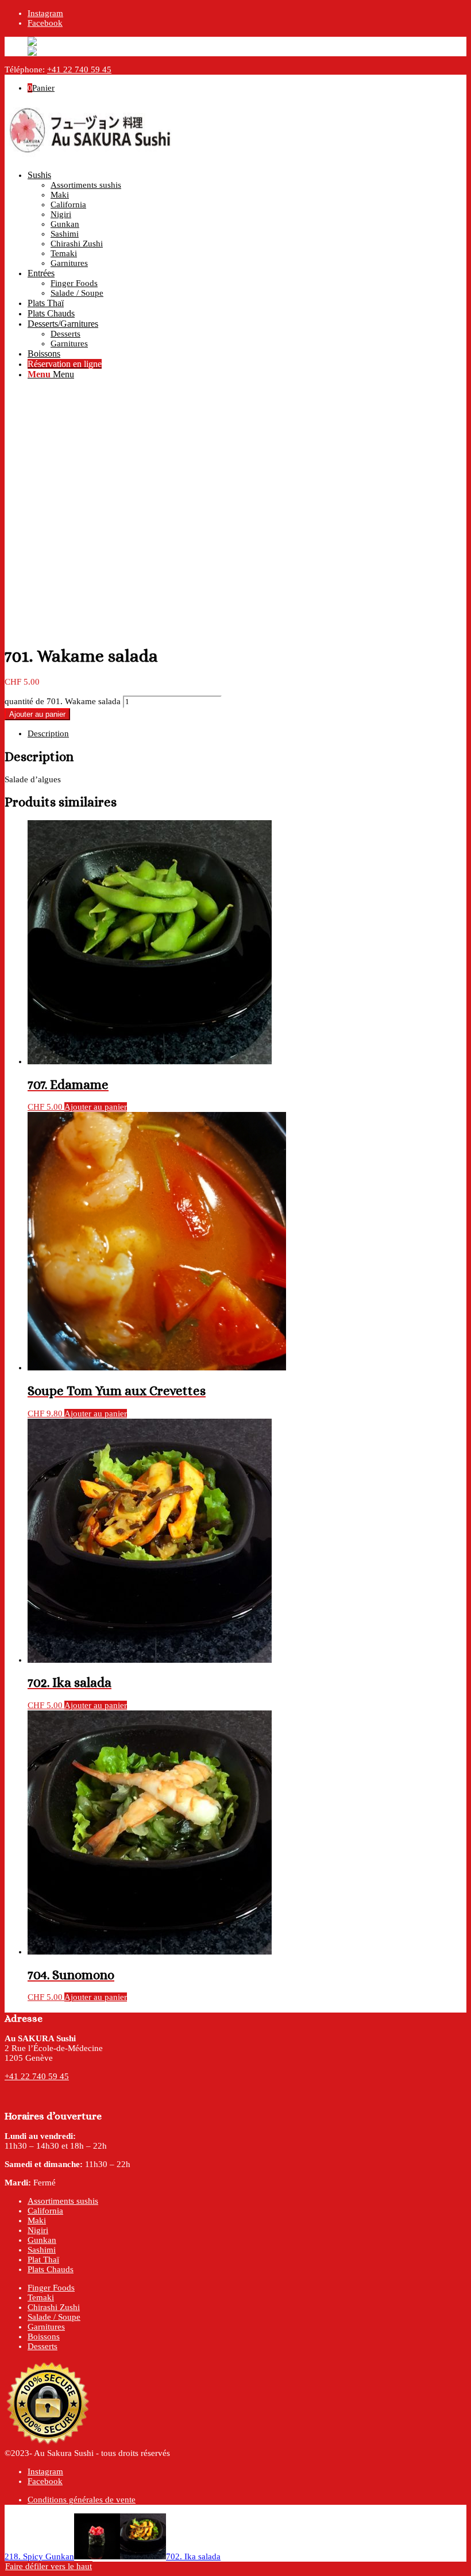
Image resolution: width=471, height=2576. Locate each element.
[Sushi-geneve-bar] (91, 156)
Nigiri (38, 2230)
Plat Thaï (43, 2260)
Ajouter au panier (37, 714)
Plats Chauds (51, 2269)
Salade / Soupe (54, 2317)
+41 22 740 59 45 (79, 69)
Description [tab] (48, 733)
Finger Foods (51, 2288)
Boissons (44, 2336)
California (45, 2211)
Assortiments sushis (63, 2201)
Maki (37, 2220)
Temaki (41, 2297)
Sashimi (42, 2250)
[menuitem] (247, 219)
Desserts (43, 2346)
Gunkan (42, 2240)
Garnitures (46, 2327)
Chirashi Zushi (54, 2307)
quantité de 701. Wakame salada (63, 701)
